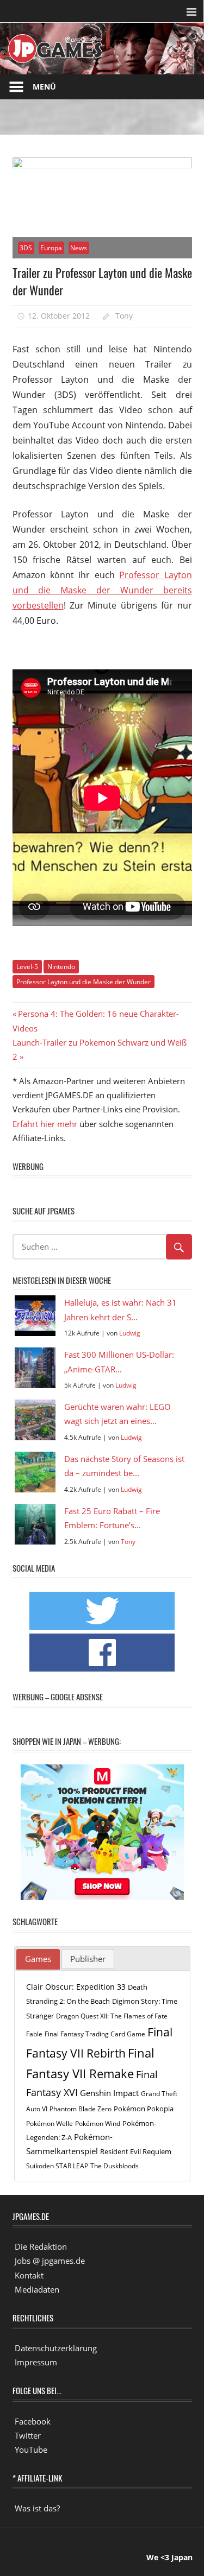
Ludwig (130, 1333)
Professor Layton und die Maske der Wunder (84, 982)
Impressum (36, 2362)
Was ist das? (37, 2508)
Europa (51, 248)
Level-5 (27, 967)
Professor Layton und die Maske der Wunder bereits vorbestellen (102, 590)
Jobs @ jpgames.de (50, 2261)
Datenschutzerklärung (56, 2348)
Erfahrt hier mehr (45, 1124)
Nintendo (61, 967)
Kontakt (29, 2275)
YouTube (31, 2450)
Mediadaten (37, 2289)
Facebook (33, 2421)
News (79, 248)
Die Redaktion (41, 2246)
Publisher (88, 1959)
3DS (26, 248)
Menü (44, 87)
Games (38, 1959)
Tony (124, 316)
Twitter (28, 2435)
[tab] (38, 1959)
